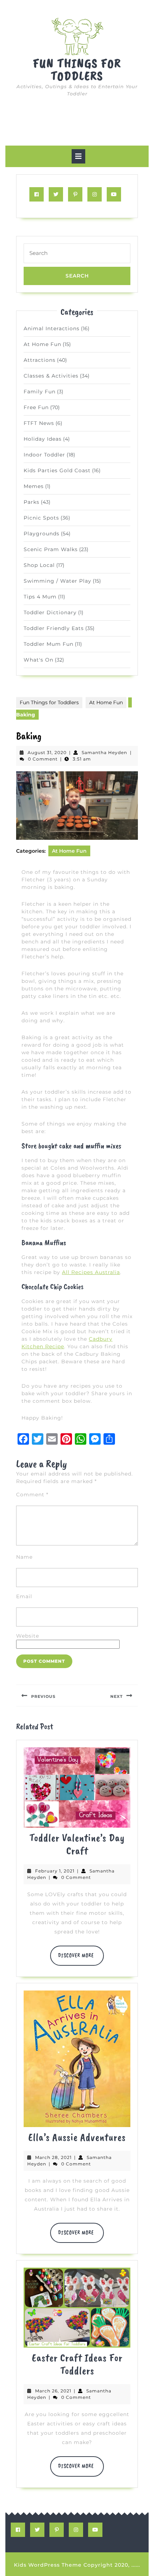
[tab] (78, 156)
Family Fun (40, 392)
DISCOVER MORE (81, 1959)
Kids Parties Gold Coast (57, 470)
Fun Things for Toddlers (77, 70)
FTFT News (39, 423)
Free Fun (36, 407)
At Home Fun (42, 344)
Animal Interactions (52, 328)
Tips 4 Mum (40, 597)
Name (24, 1557)
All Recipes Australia (91, 1272)
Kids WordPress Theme (48, 2565)
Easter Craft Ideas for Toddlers (77, 2364)
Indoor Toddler (44, 455)
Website (28, 1636)
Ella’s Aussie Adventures (77, 2137)
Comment (32, 1495)
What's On (38, 660)
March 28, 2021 (53, 2157)
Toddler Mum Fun (49, 644)
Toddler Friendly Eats (54, 628)
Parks (32, 502)
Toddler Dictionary (50, 612)
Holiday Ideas (43, 439)
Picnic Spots (41, 518)
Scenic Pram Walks (51, 549)
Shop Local (39, 565)
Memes (34, 486)
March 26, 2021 (53, 2391)
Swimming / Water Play (57, 581)
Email (24, 1596)
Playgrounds (42, 534)
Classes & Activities (51, 376)
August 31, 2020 (47, 752)
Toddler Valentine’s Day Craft (77, 1844)
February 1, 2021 (55, 1871)
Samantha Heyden (104, 752)
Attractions (40, 360)
